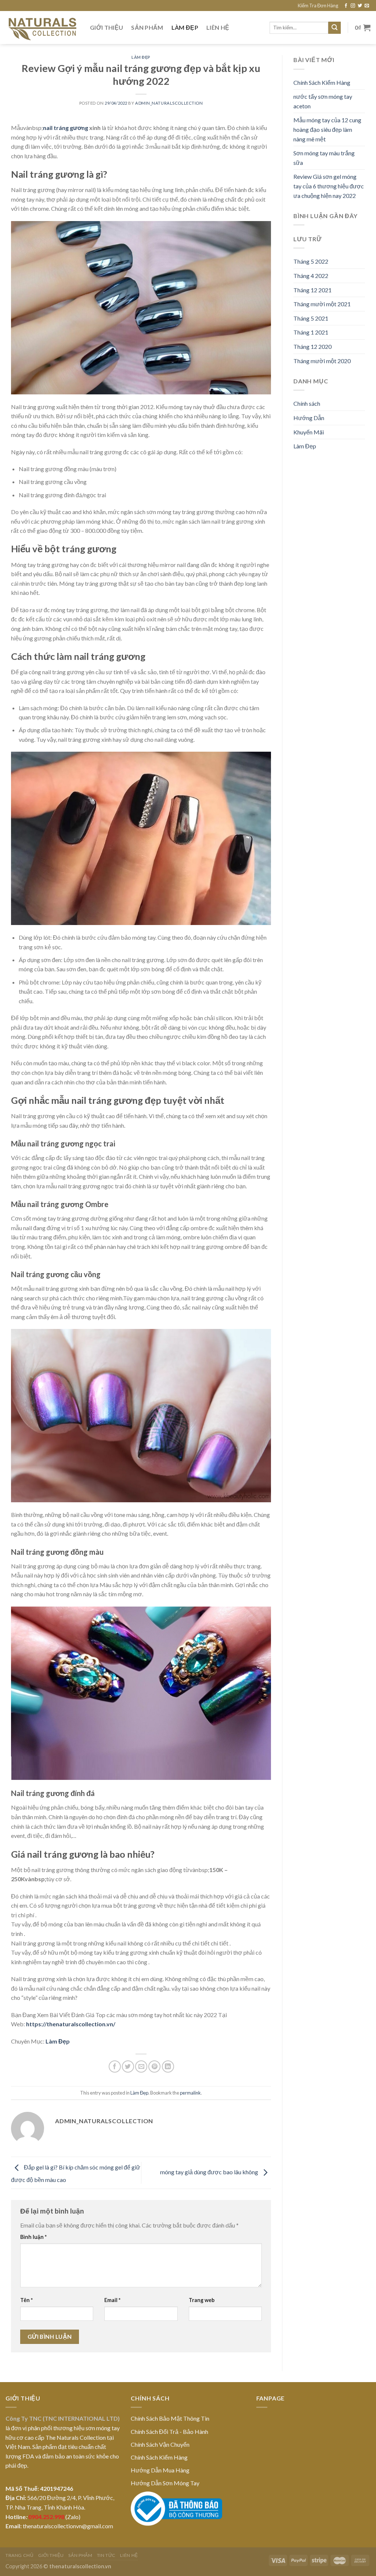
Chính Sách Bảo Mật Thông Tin (170, 2418)
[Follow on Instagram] (353, 6)
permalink (190, 2093)
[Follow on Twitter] (360, 6)
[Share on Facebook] (115, 2066)
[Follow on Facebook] (346, 6)
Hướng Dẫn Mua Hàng (160, 2470)
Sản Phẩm (147, 27)
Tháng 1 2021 (311, 332)
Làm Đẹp (185, 27)
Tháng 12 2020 (312, 346)
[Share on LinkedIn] (168, 2066)
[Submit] (335, 28)
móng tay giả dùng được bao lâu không (210, 2172)
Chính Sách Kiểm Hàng (322, 82)
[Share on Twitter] (128, 2066)
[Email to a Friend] (141, 2066)
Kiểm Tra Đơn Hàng (318, 6)
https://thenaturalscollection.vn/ (71, 2024)
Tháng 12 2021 (312, 290)
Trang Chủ (20, 2555)
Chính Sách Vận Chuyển (160, 2444)
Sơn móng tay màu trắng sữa (324, 158)
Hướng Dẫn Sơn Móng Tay (165, 2483)
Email (112, 2300)
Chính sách (307, 403)
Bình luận (33, 2237)
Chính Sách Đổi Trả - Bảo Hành (169, 2432)
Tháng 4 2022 (311, 276)
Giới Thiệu (106, 27)
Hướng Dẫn (309, 418)
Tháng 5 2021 (311, 318)
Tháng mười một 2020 (322, 361)
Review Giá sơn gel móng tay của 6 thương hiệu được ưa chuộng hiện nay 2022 (329, 186)
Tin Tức (106, 2555)
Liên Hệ (218, 27)
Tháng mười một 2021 (322, 304)
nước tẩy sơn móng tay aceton (323, 101)
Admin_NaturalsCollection (169, 103)
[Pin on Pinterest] (154, 2066)
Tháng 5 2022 (311, 261)
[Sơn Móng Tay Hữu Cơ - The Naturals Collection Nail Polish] (42, 28)
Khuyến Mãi (309, 432)
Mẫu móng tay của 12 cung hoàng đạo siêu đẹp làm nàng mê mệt (327, 129)
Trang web (202, 2300)
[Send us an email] (367, 6)
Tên (26, 2300)
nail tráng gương (66, 128)
